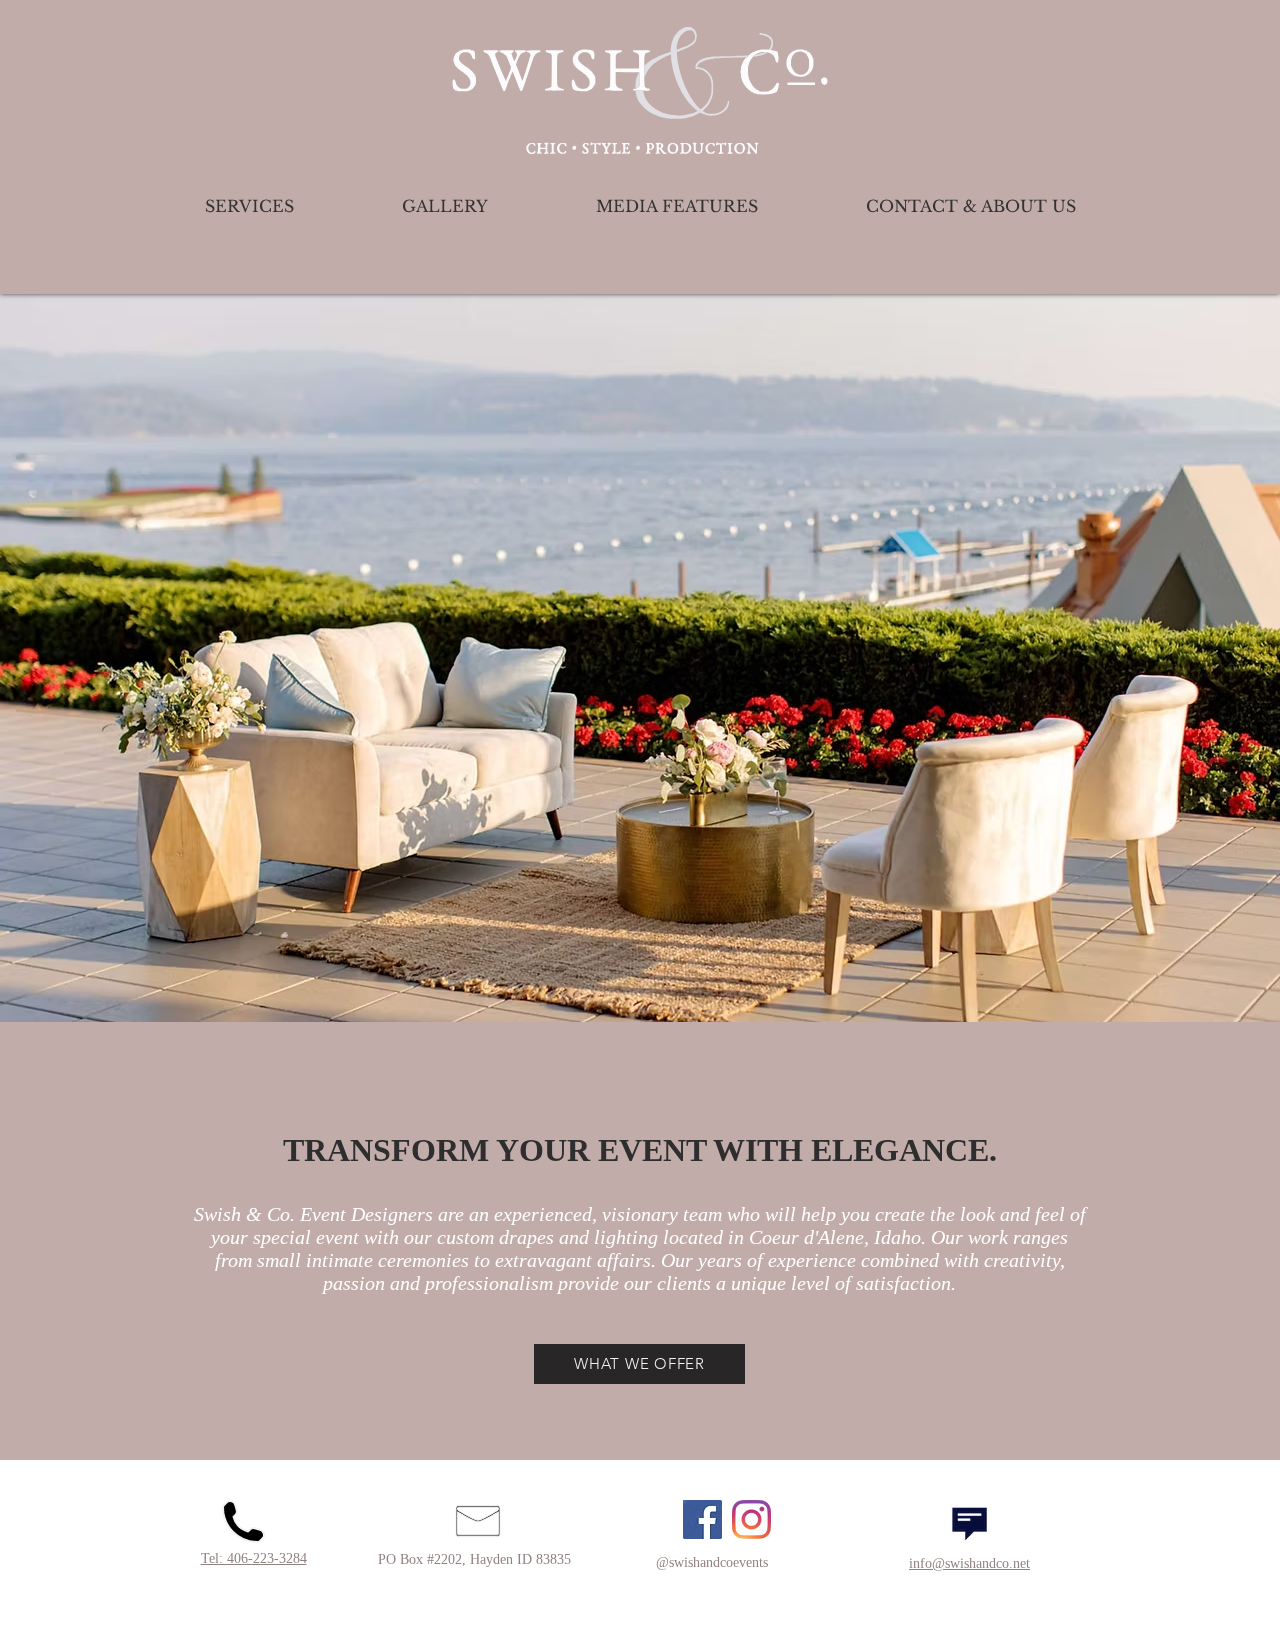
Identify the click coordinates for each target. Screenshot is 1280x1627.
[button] (640, 658)
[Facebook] (702, 1519)
